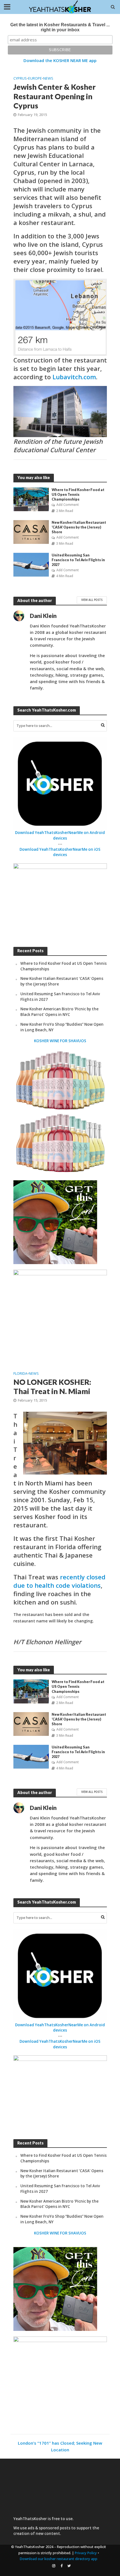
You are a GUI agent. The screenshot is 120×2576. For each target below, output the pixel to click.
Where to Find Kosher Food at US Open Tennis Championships (78, 495)
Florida (20, 1374)
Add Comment (68, 505)
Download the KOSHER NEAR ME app (60, 60)
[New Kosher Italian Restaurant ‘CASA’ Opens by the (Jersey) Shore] (31, 532)
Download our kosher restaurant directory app (59, 2559)
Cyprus (20, 78)
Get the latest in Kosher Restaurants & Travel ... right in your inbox (60, 27)
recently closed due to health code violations (59, 1581)
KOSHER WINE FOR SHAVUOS (60, 1041)
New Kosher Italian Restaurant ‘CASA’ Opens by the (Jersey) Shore (79, 527)
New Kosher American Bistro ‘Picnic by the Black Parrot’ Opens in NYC (59, 1012)
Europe (35, 78)
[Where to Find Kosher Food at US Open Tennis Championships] (31, 499)
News (48, 78)
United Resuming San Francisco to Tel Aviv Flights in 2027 (78, 560)
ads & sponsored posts (49, 2528)
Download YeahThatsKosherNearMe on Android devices (60, 835)
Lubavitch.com (74, 377)
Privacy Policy (86, 2553)
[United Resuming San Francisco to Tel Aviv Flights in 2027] (31, 564)
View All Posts (92, 600)
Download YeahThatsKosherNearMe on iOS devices (60, 852)
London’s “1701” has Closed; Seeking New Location (60, 2446)
